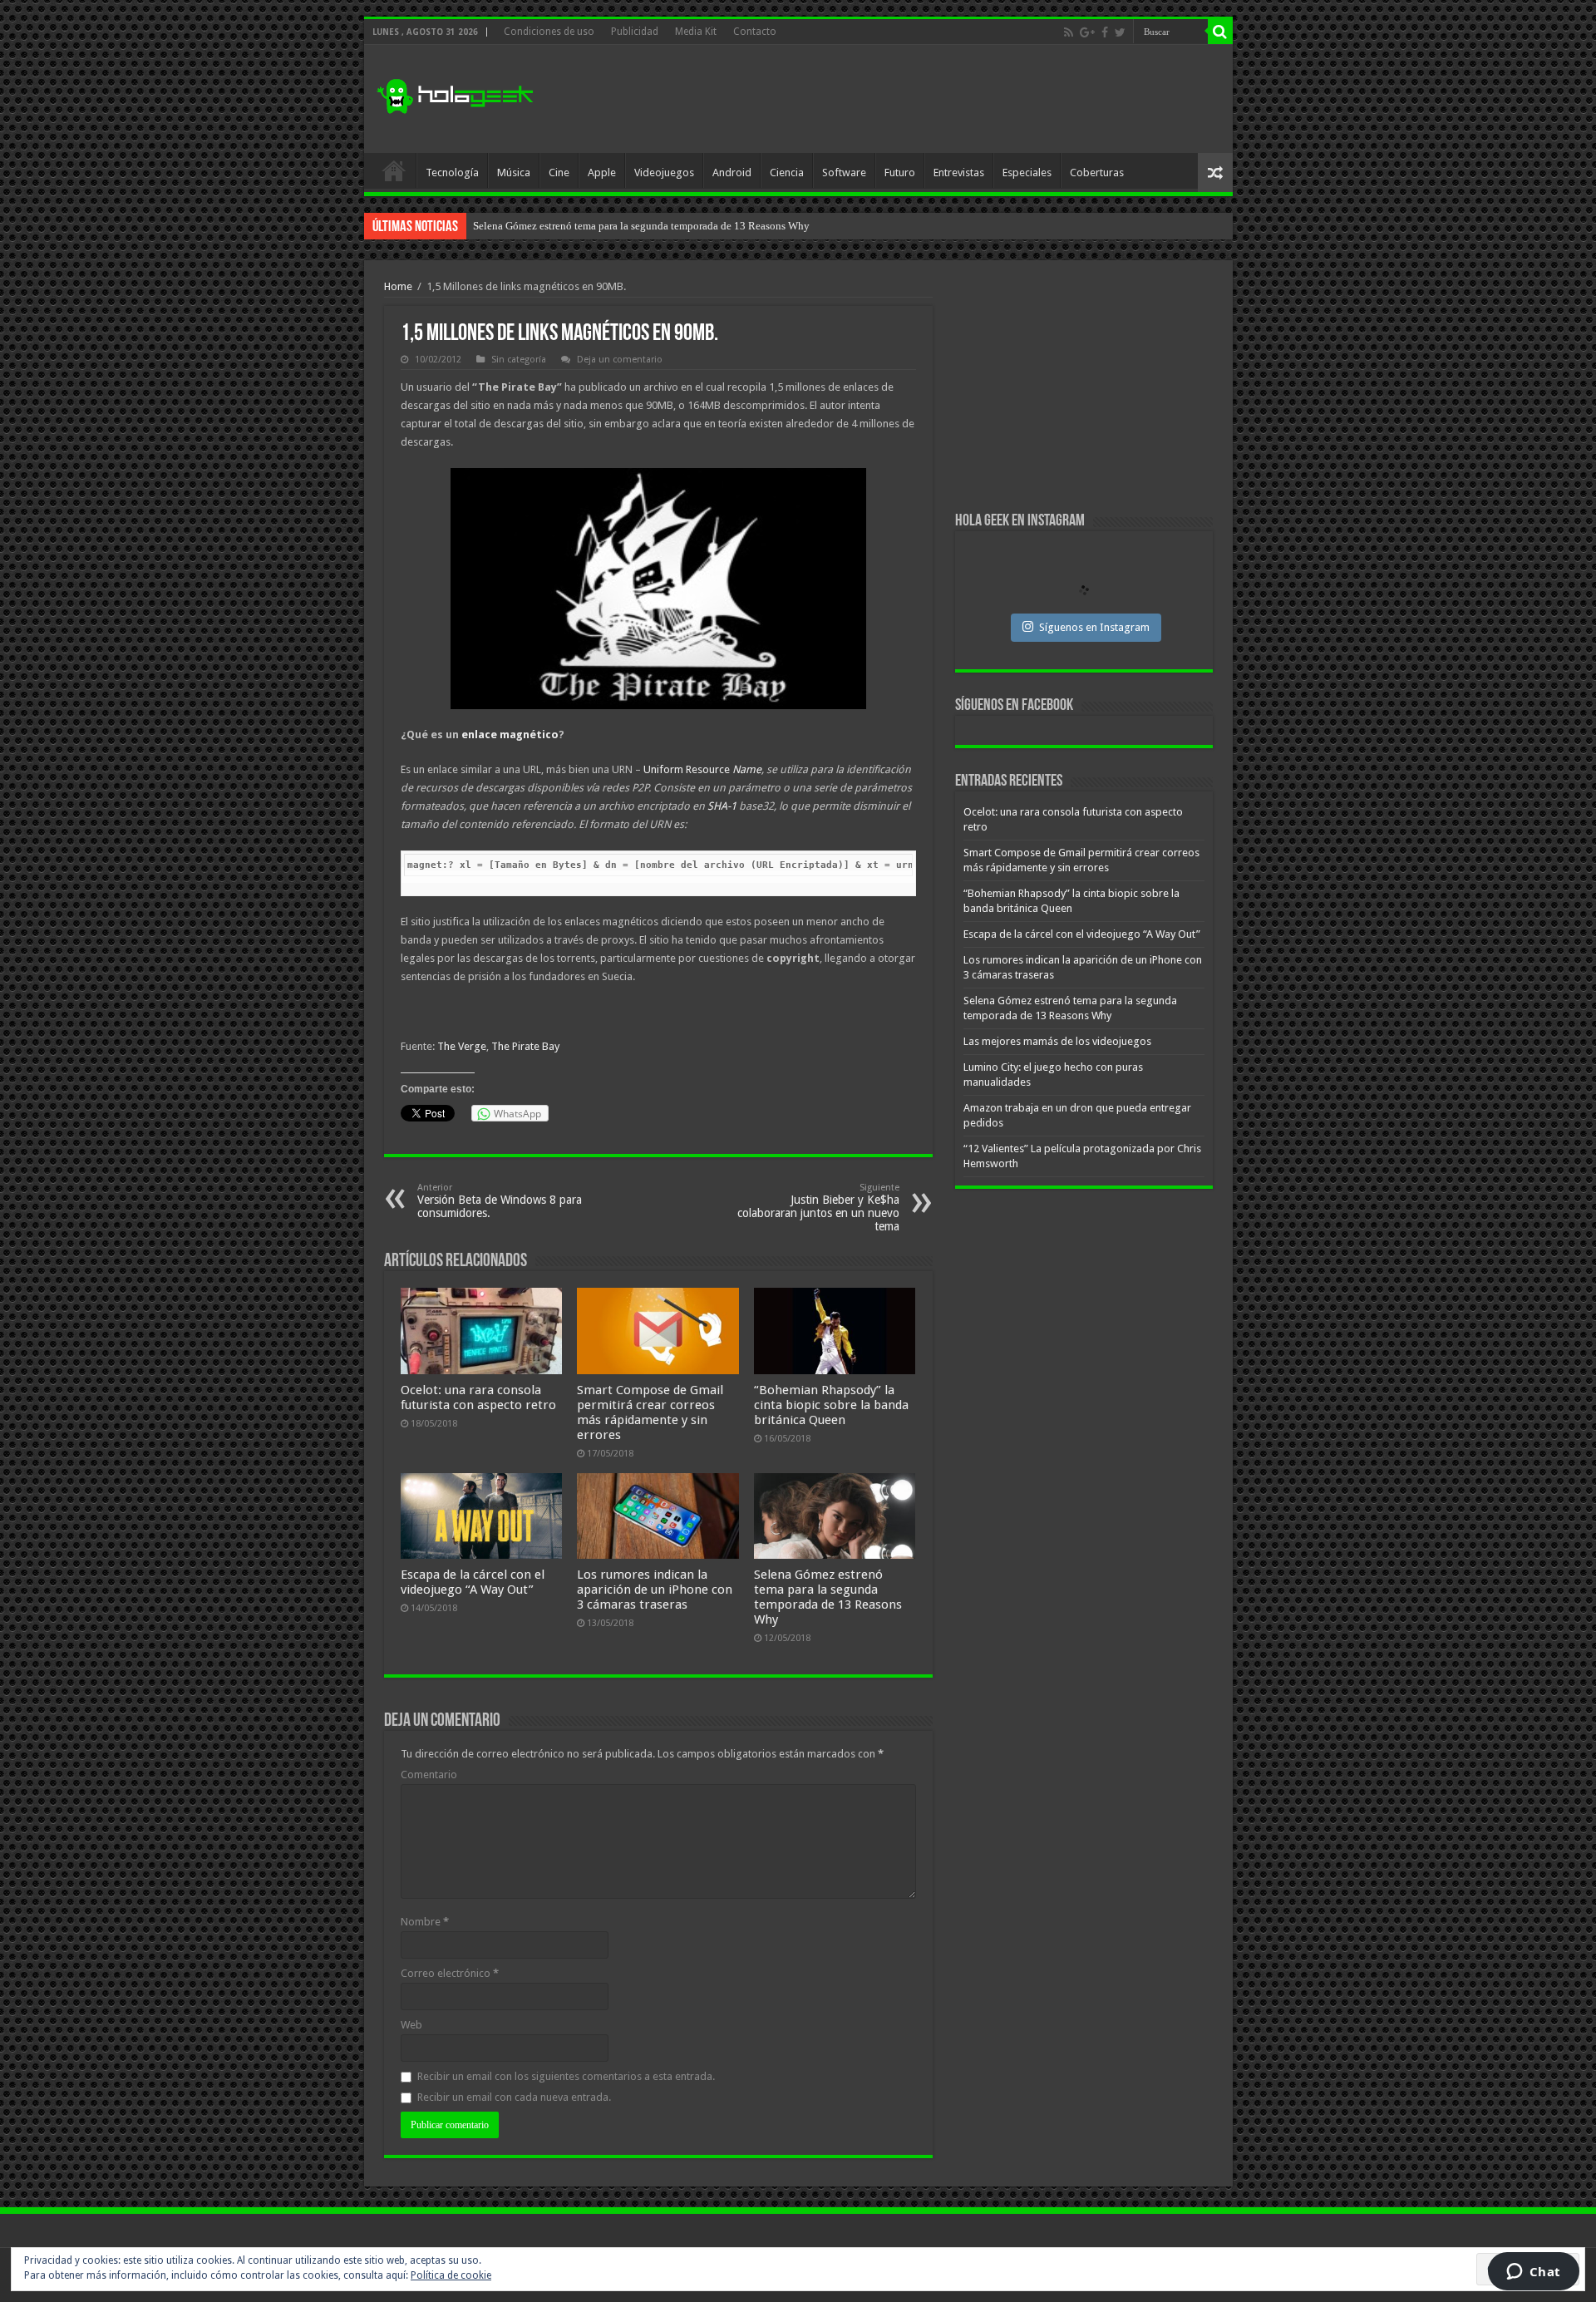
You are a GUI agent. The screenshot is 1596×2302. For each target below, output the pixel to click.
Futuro (900, 173)
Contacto (755, 32)
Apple (602, 173)
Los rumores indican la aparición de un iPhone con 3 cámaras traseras (655, 1590)
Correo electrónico (450, 1973)
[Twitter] (1120, 32)
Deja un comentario (620, 360)
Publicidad (635, 32)
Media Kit (696, 32)
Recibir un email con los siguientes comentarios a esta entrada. (566, 2076)
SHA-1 (722, 806)
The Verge (462, 1046)
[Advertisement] (918, 99)
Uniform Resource (702, 769)
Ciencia (787, 173)
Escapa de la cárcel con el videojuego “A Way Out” (473, 1582)
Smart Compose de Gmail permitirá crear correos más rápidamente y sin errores (650, 1412)
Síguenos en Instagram (1094, 627)
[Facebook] (1105, 32)
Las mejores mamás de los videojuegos (560, 226)
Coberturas (1097, 173)
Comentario (429, 1775)
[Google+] (1087, 32)
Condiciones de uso (549, 32)
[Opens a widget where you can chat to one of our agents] (1533, 2273)
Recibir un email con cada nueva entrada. (514, 2097)
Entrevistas (959, 173)
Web (411, 2025)
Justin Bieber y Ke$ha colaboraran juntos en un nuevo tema (818, 1208)
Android (732, 173)
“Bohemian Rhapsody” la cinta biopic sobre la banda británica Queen (831, 1405)
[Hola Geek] (455, 94)
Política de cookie (451, 2275)
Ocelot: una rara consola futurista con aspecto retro (478, 1397)
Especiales (1027, 173)
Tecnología (452, 173)
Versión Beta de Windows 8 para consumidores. (500, 1201)
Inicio (394, 170)
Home (398, 286)
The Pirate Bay (525, 1046)
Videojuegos (664, 173)
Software (844, 173)
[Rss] (1069, 32)
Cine (559, 173)
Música (514, 173)
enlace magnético (510, 734)
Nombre (425, 1922)
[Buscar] (1220, 32)
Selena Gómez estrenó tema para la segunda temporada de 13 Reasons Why (828, 1597)
